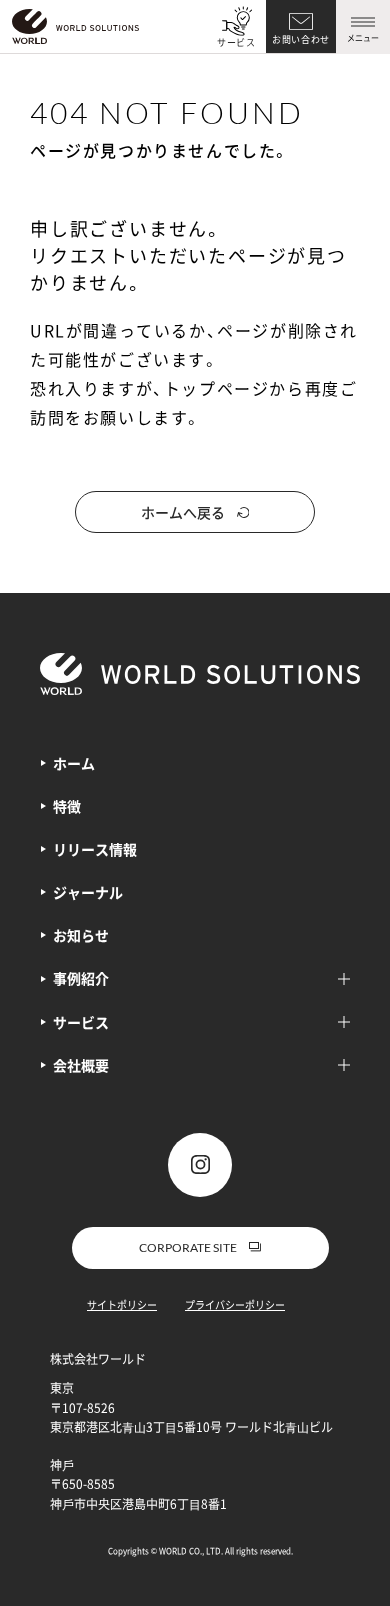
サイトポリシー (122, 1304)
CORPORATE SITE (188, 1247)
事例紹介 (81, 978)
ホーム (74, 763)
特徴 (67, 806)
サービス (236, 42)
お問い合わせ (301, 39)
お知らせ (81, 935)
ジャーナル (88, 892)
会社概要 (81, 1065)
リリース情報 (95, 849)
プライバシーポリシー (235, 1304)
